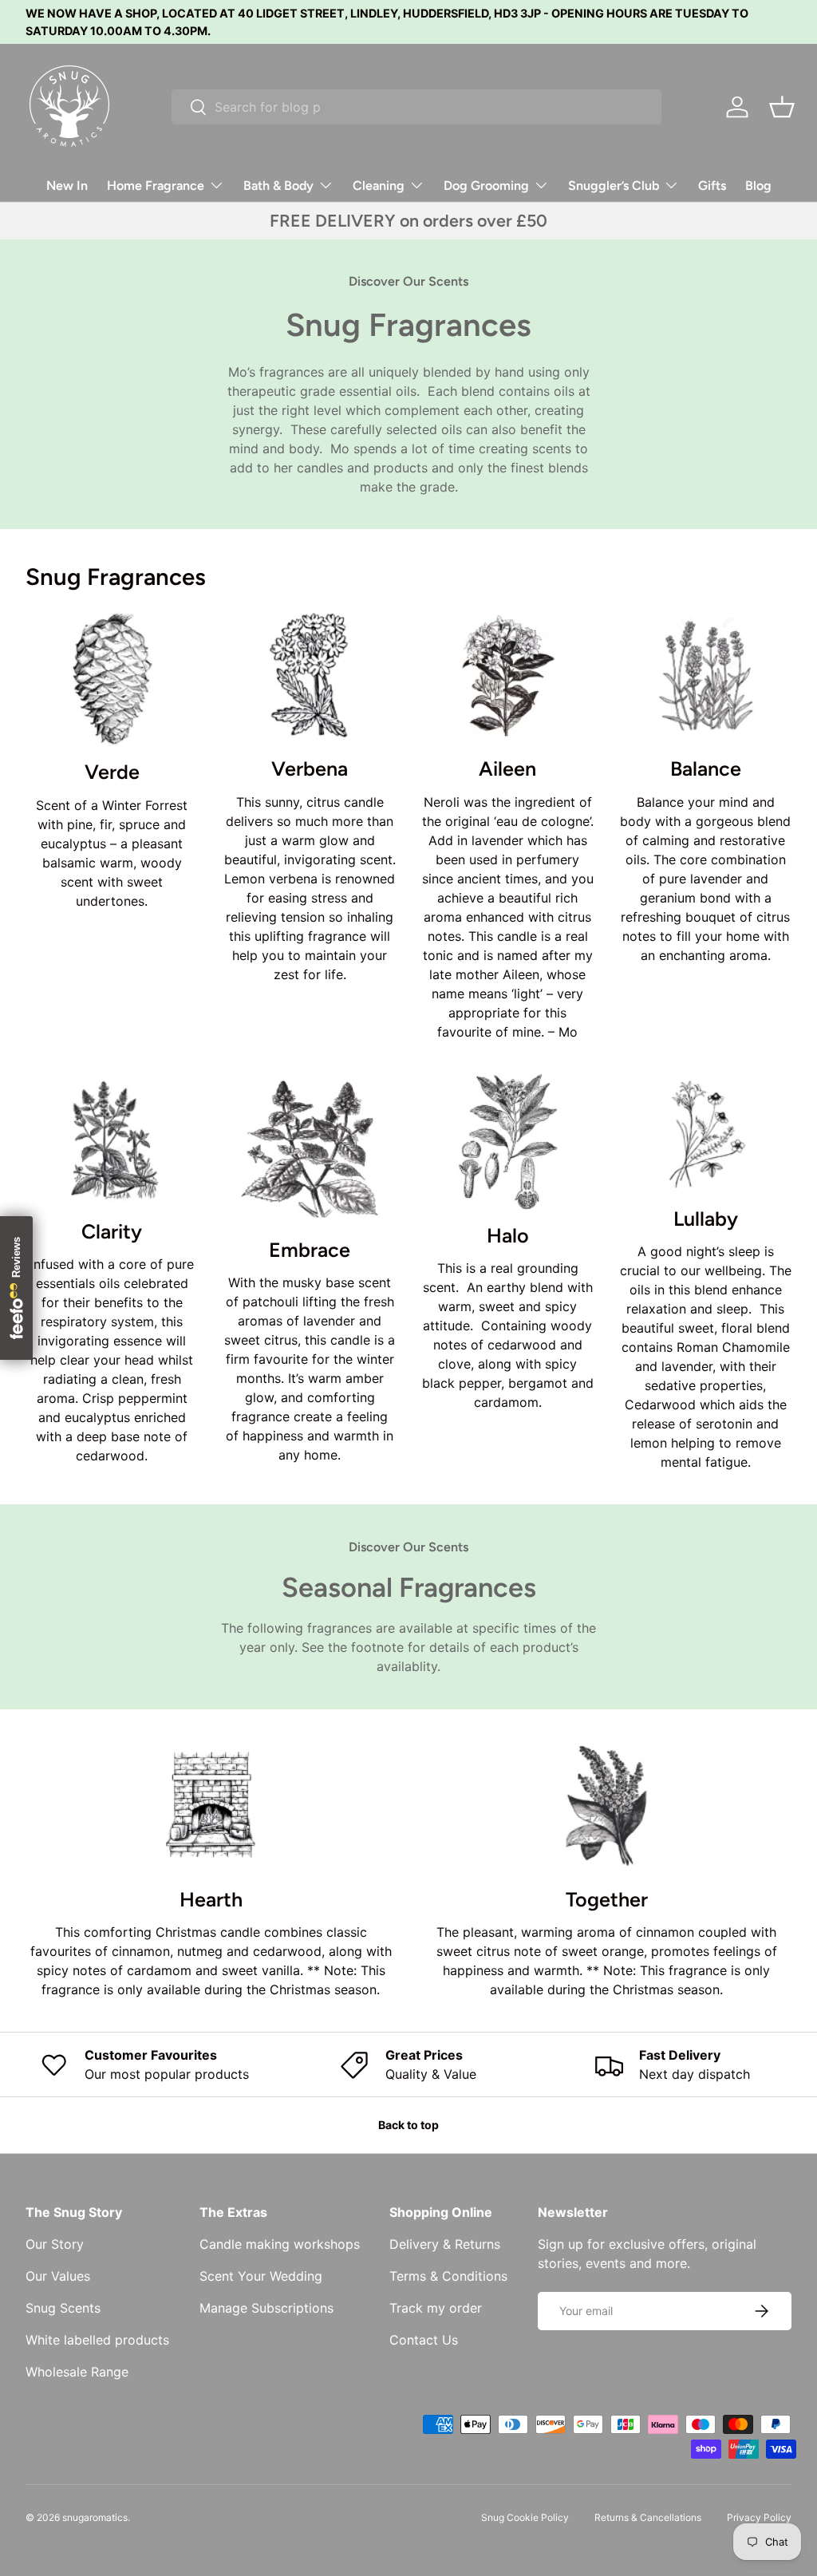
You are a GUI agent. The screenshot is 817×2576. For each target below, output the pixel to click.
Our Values (58, 2276)
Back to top (408, 2125)
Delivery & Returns (445, 2244)
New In (67, 186)
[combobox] (416, 107)
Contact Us (424, 2340)
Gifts (712, 186)
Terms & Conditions (448, 2276)
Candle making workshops (280, 2244)
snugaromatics (95, 2517)
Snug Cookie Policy (525, 2517)
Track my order (436, 2308)
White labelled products (97, 2340)
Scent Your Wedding (261, 2276)
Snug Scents (63, 2308)
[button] (782, 107)
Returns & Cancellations (648, 2517)
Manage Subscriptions (266, 2308)
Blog (758, 186)
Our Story (55, 2244)
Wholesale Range (77, 2372)
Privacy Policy (759, 2517)
